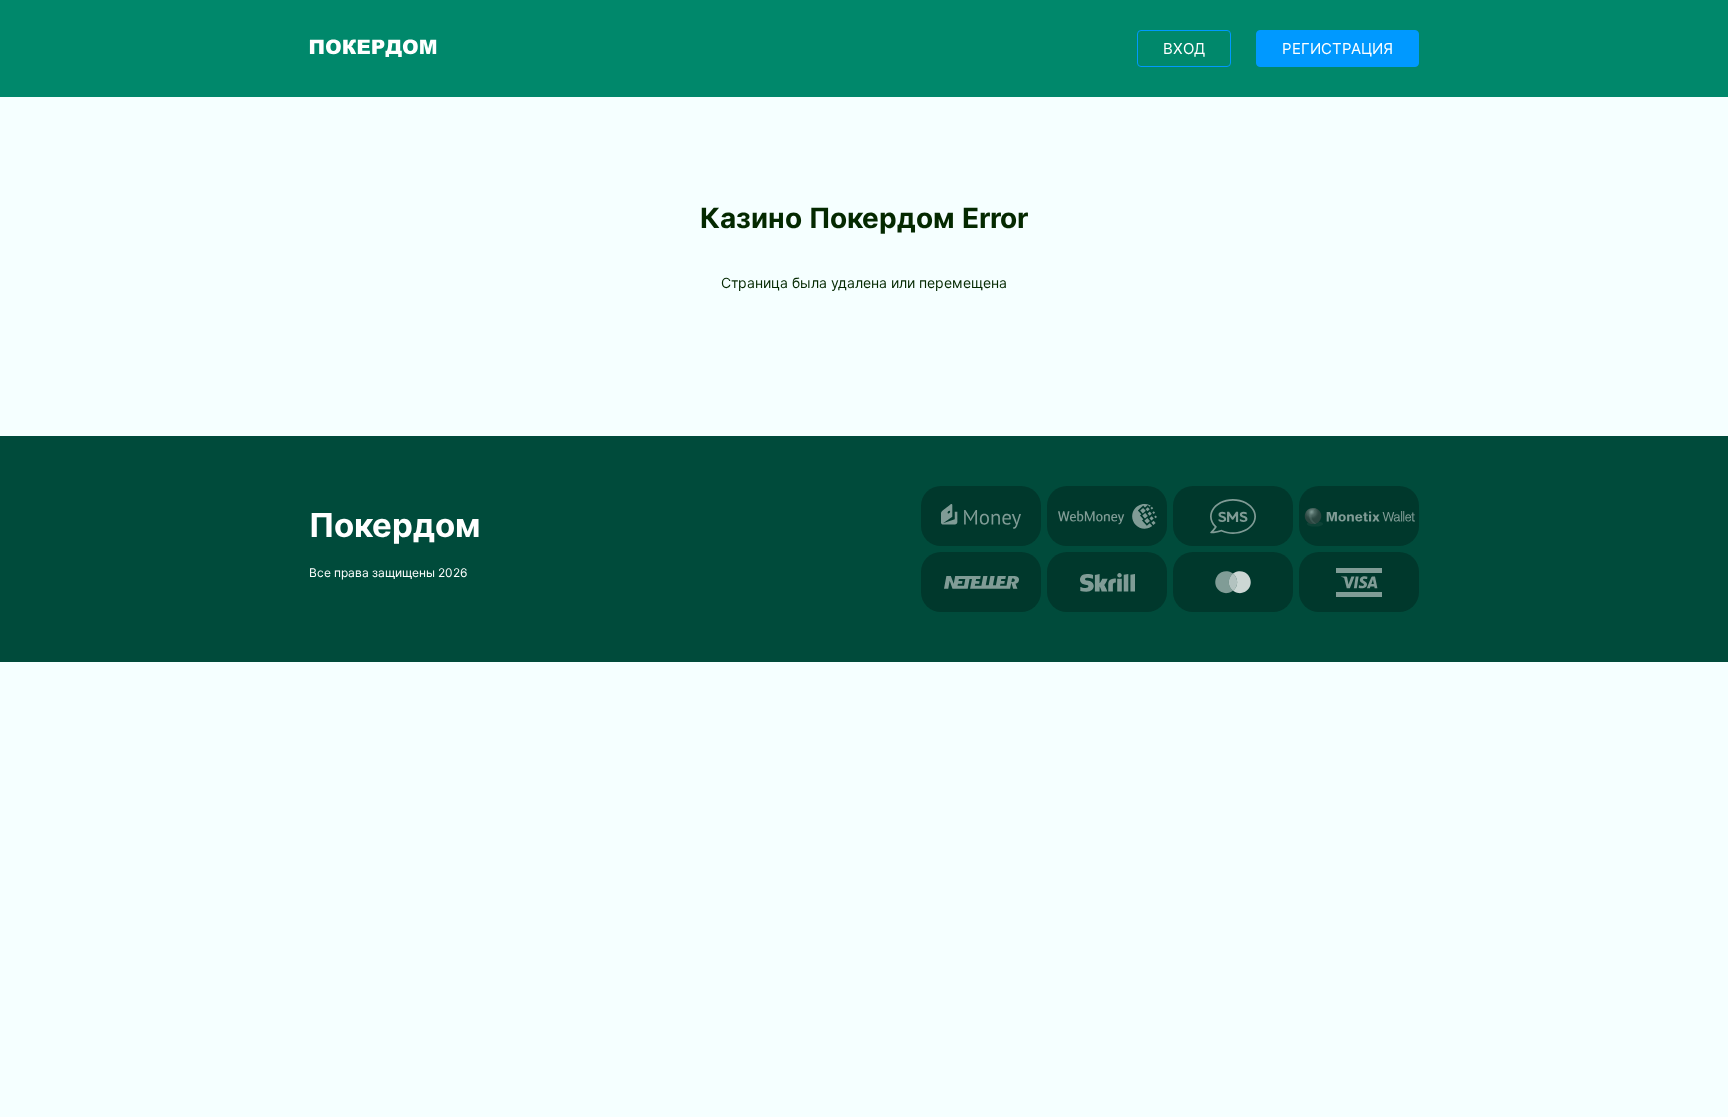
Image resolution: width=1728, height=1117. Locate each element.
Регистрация (1337, 48)
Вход (1184, 48)
